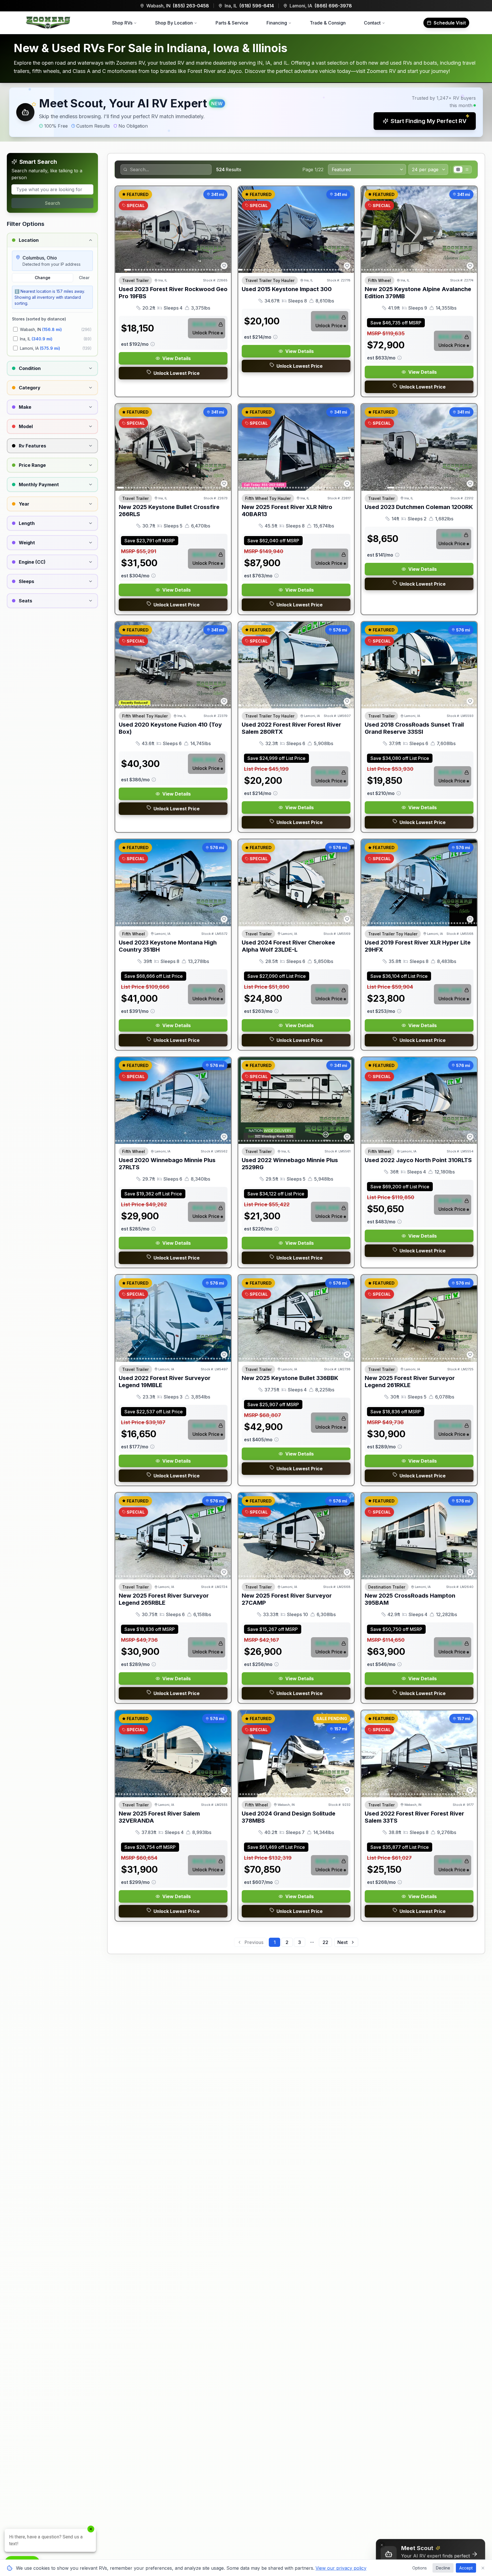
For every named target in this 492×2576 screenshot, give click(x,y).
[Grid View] (458, 169)
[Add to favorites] (224, 266)
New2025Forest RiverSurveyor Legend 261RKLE (410, 1382)
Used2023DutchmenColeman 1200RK (419, 507)
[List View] (467, 169)
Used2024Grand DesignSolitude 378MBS (289, 1817)
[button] (246, 112)
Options (420, 2568)
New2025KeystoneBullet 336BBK (290, 1378)
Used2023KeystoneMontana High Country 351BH (168, 946)
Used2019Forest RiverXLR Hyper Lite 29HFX (418, 946)
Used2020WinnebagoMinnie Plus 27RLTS (167, 1164)
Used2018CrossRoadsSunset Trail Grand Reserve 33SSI (414, 728)
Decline (443, 2568)
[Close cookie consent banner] (483, 2568)
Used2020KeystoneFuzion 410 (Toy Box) (170, 728)
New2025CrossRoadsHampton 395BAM (410, 1599)
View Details (177, 358)
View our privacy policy (341, 2568)
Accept (466, 2568)
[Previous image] (123, 230)
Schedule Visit (450, 23)
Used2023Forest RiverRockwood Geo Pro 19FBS (173, 293)
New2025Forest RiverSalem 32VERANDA (159, 1817)
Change (43, 278)
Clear (84, 278)
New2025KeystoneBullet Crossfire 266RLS (169, 511)
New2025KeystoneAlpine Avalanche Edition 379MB (418, 293)
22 (325, 1942)
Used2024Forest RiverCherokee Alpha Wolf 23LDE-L (288, 946)
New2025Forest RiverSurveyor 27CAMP (287, 1599)
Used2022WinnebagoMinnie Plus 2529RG (290, 1164)
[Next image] (224, 230)
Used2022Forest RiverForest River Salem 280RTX (291, 728)
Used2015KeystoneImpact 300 (287, 289)
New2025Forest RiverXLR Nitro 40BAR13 (287, 511)
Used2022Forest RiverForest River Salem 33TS (414, 1817)
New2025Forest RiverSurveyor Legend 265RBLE (164, 1599)
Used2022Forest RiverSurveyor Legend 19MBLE (165, 1382)
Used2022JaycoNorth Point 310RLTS (418, 1160)
